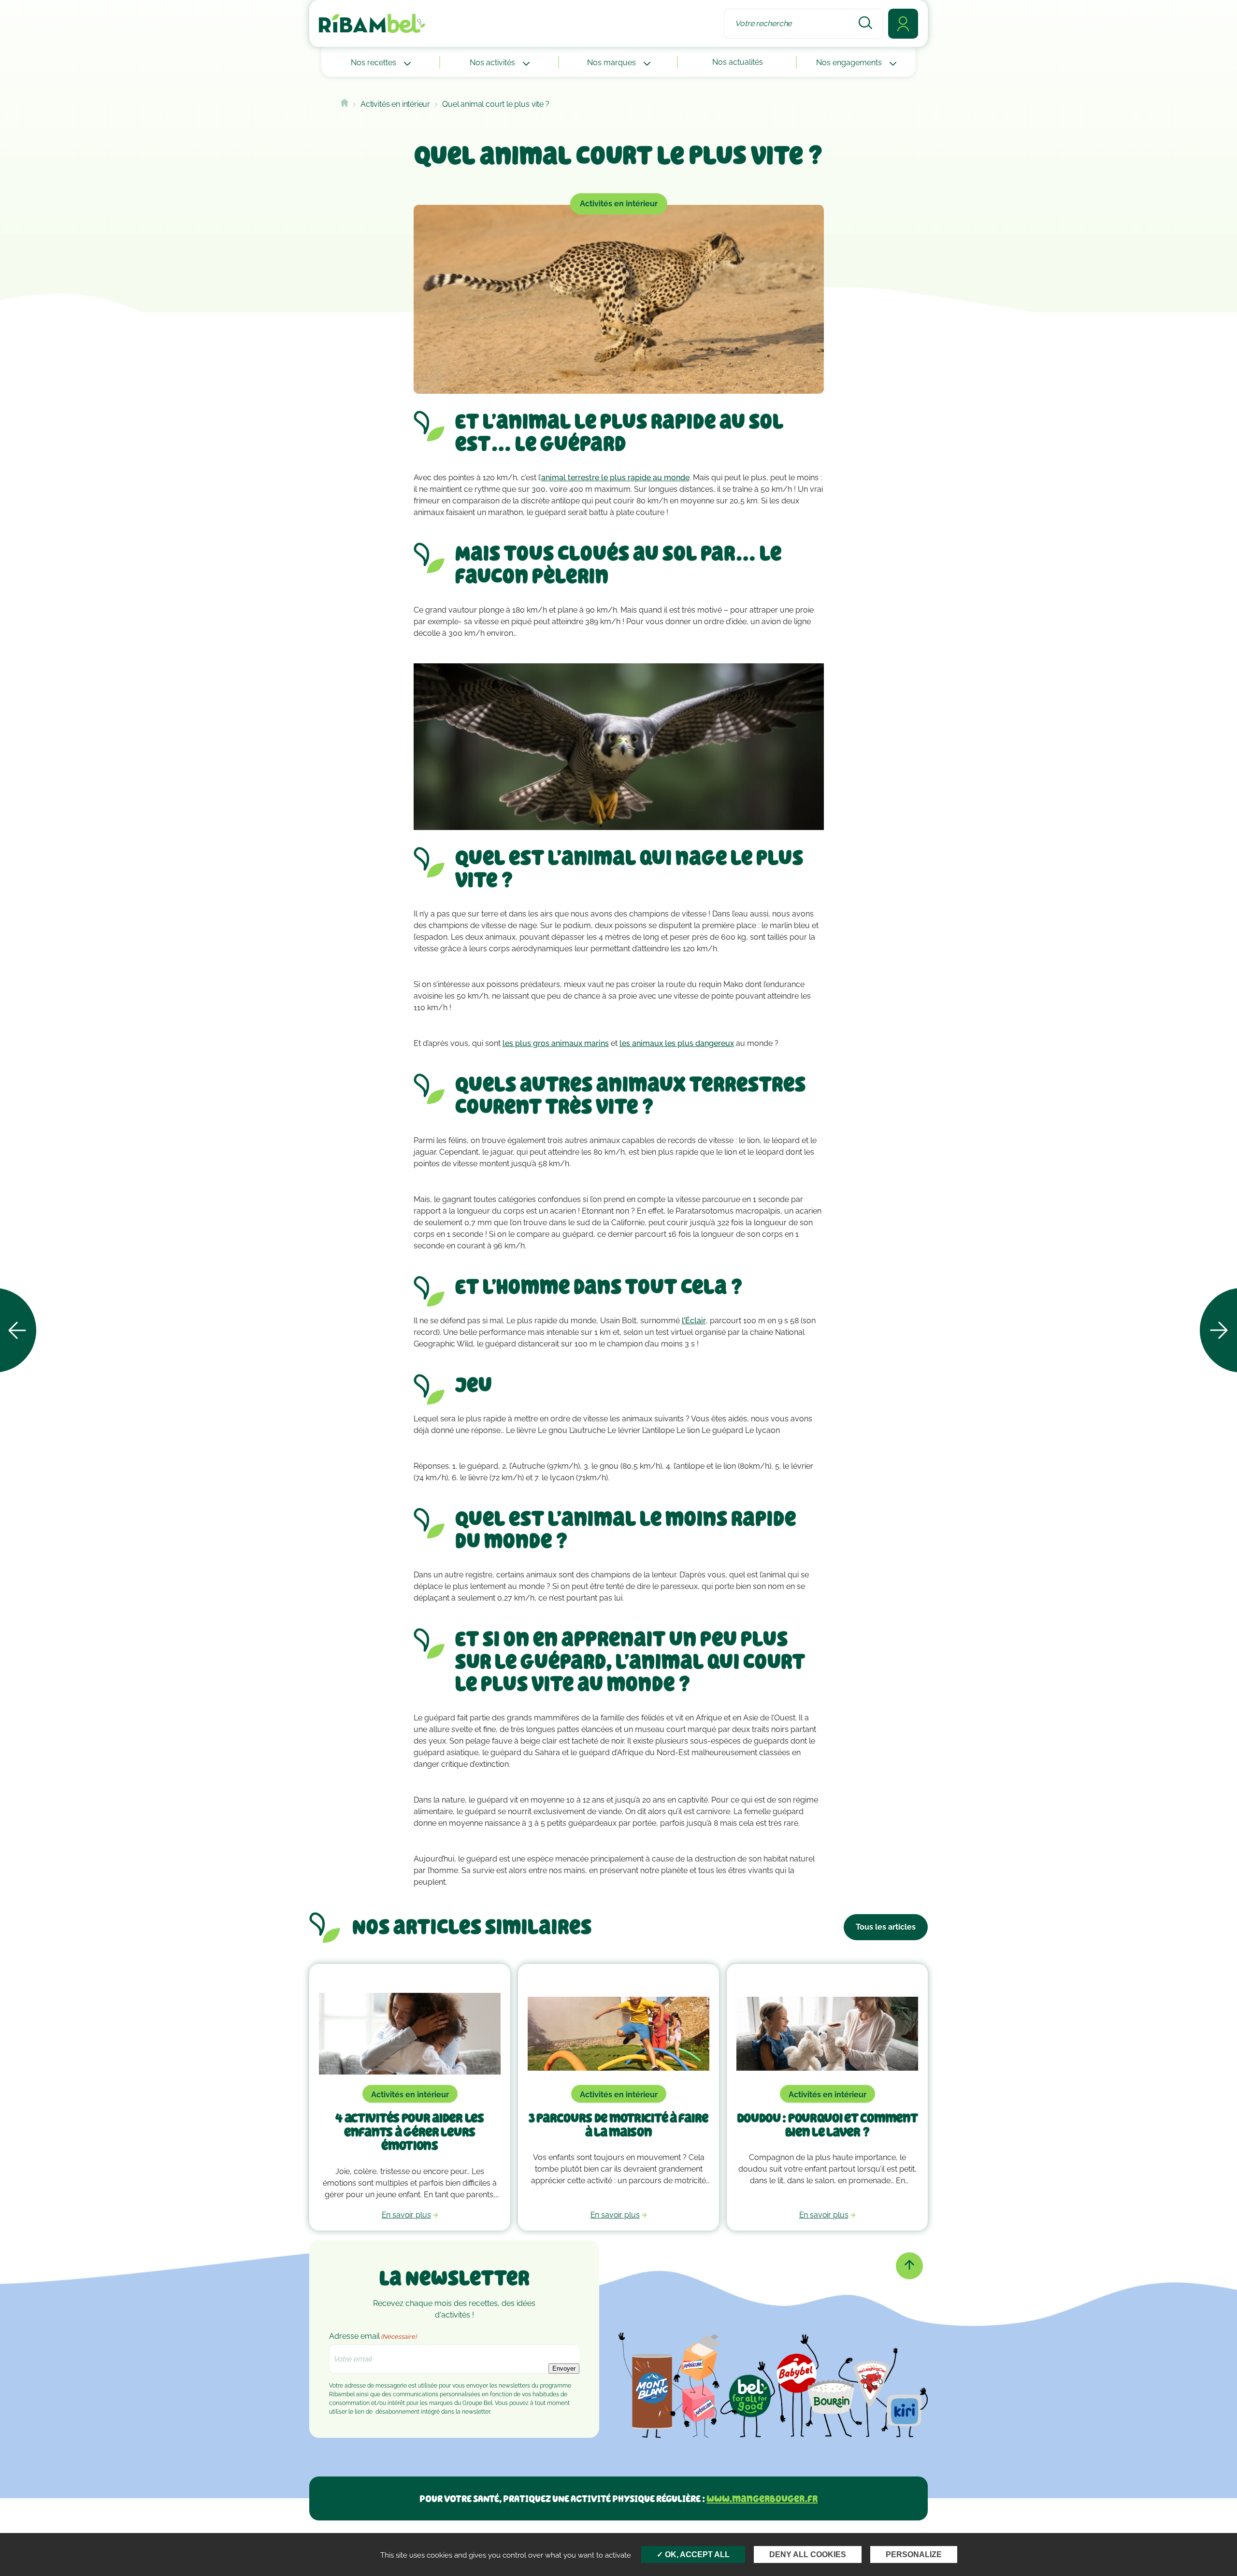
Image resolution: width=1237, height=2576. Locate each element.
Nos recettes (374, 63)
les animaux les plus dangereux (677, 1043)
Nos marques (612, 63)
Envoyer (564, 2368)
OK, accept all (696, 2555)
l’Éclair (694, 1321)
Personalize (914, 2555)
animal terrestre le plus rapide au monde (615, 478)
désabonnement (397, 2412)
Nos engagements (850, 63)
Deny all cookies (808, 2555)
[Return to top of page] (909, 2266)
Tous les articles (886, 1927)
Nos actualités (738, 62)
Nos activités (493, 63)
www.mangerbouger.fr (762, 2498)
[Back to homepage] (345, 104)
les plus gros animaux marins (556, 1043)
